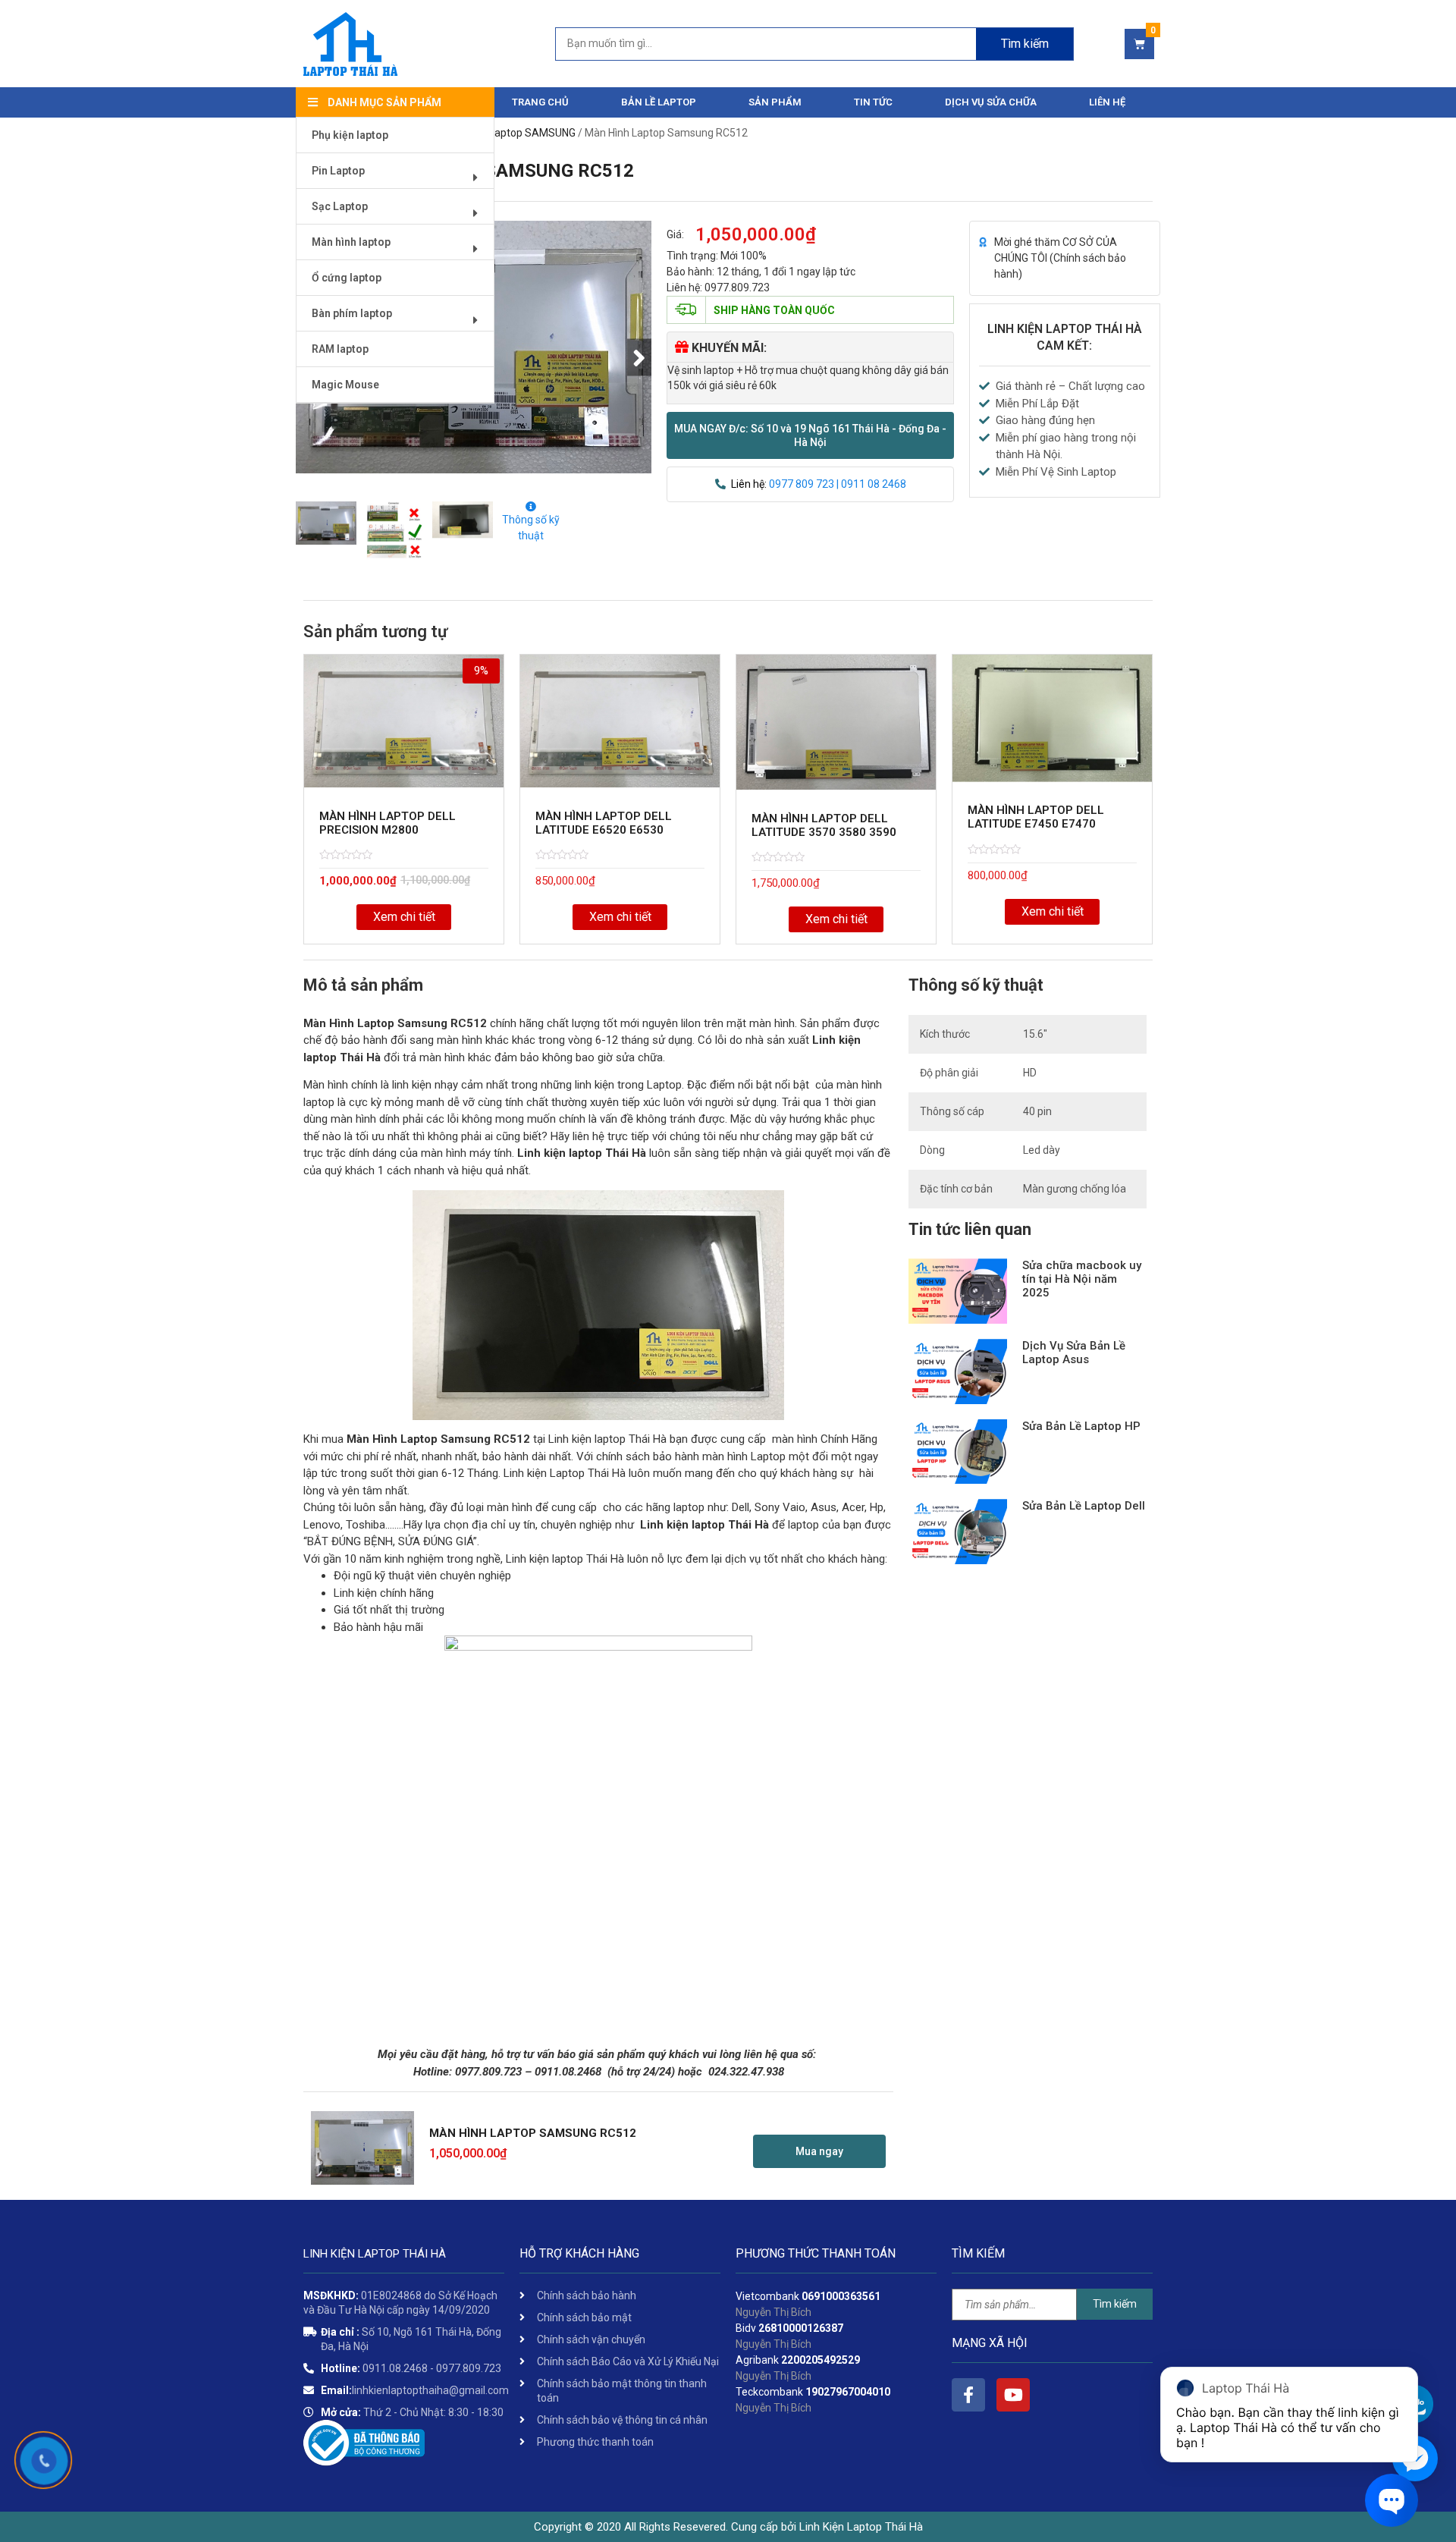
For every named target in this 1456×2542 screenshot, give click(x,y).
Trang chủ (540, 102)
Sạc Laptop (340, 206)
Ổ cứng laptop (347, 278)
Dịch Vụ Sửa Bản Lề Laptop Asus (1074, 1353)
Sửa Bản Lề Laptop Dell (1084, 1506)
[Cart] (1139, 44)
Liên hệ (1107, 102)
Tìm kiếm (1025, 44)
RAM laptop (340, 349)
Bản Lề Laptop (659, 102)
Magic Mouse (345, 385)
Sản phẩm (775, 102)
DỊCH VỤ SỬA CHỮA (991, 102)
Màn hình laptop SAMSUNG (511, 133)
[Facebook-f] (968, 2395)
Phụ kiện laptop (350, 135)
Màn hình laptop (351, 242)
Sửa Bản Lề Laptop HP (1081, 1426)
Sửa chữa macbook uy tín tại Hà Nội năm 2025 (1082, 1279)
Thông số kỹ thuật (531, 528)
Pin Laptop (338, 171)
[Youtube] (1013, 2395)
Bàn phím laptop (352, 313)
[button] (810, 435)
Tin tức (873, 102)
